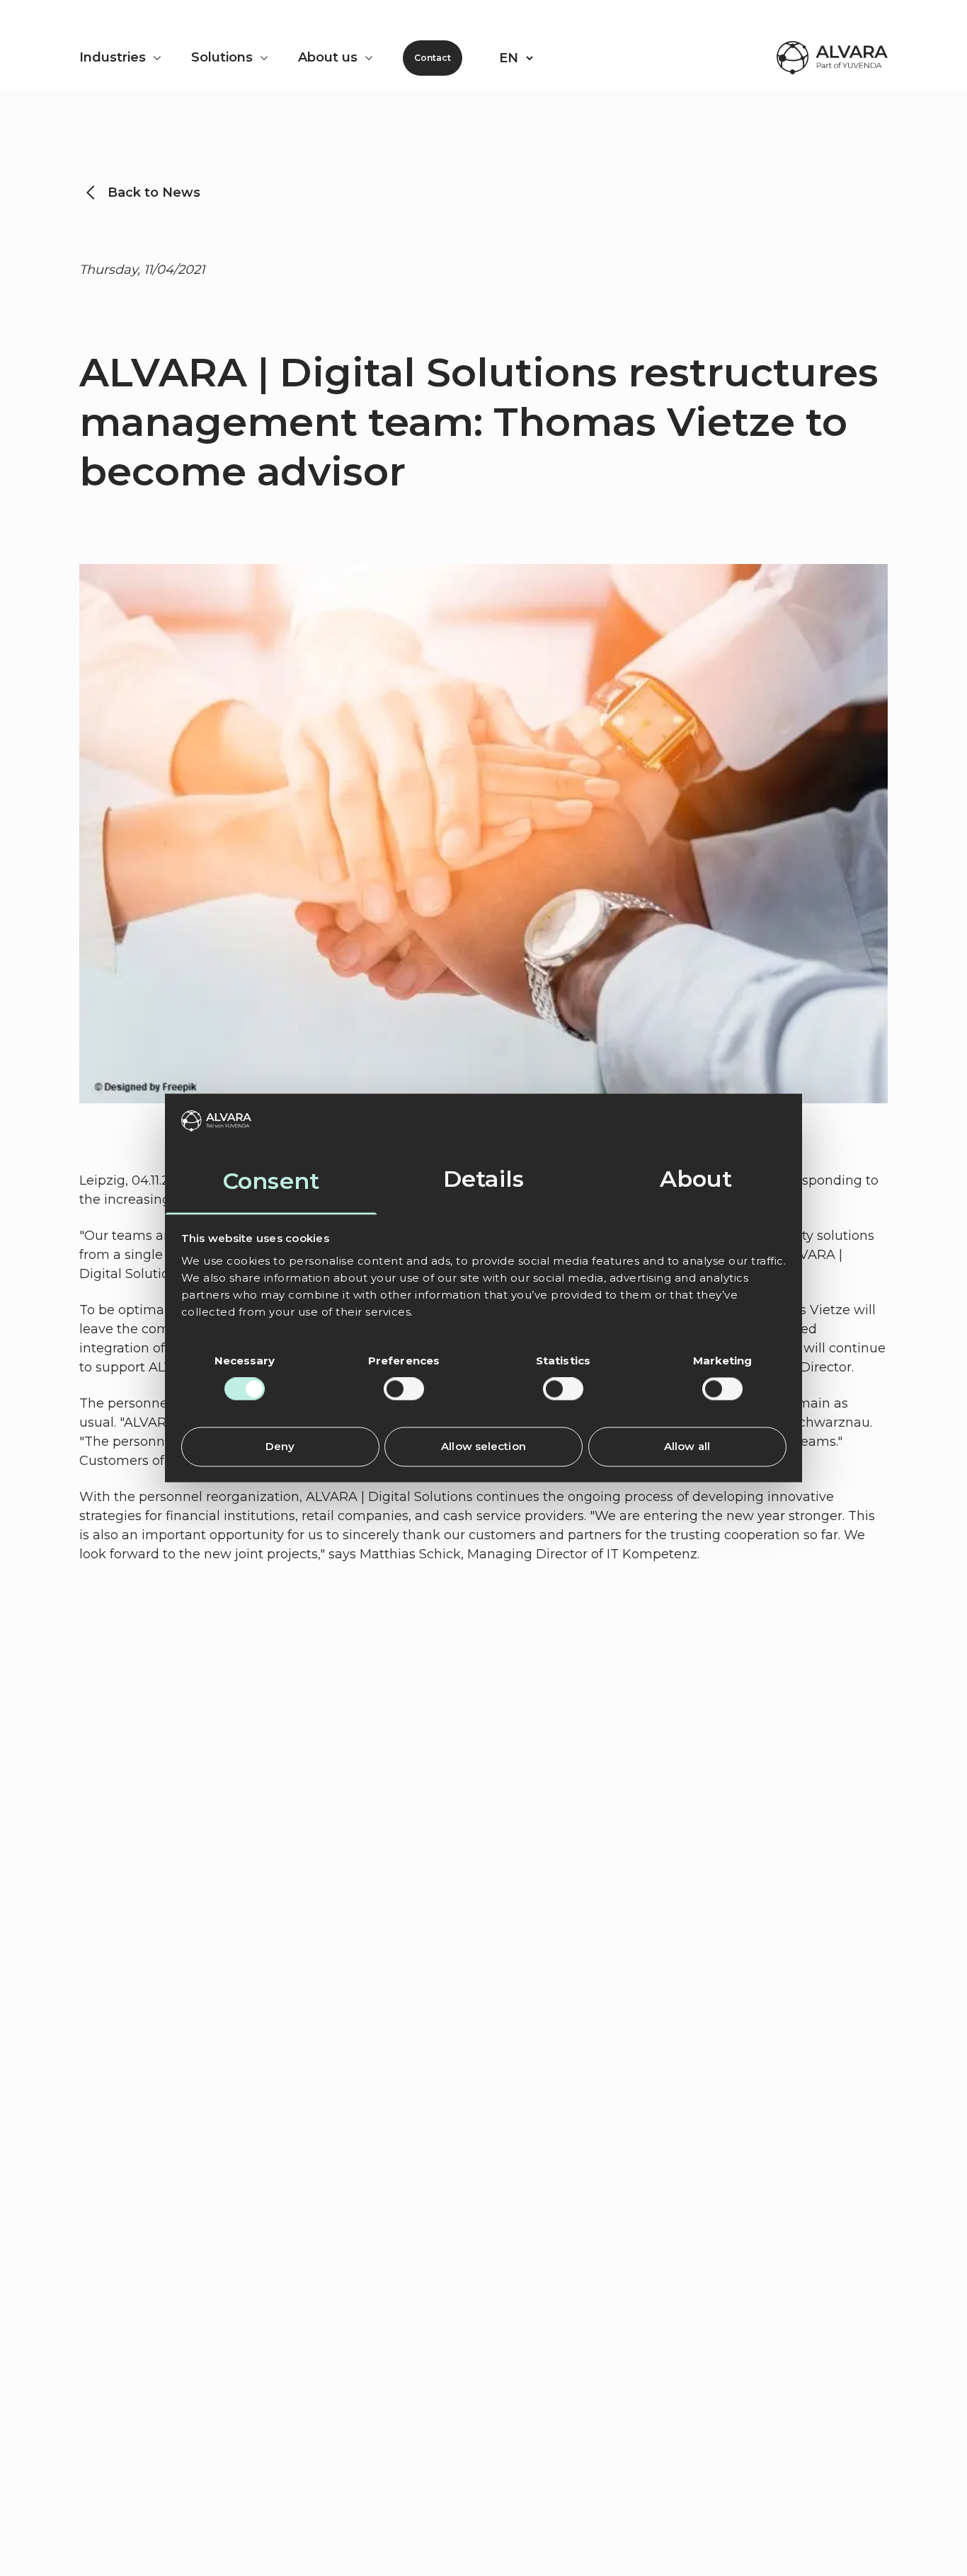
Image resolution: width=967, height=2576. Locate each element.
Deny (280, 1446)
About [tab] (696, 1179)
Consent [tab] (271, 1181)
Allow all (687, 1446)
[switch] (404, 1389)
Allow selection (483, 1446)
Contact (433, 58)
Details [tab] (484, 1179)
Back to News (154, 192)
